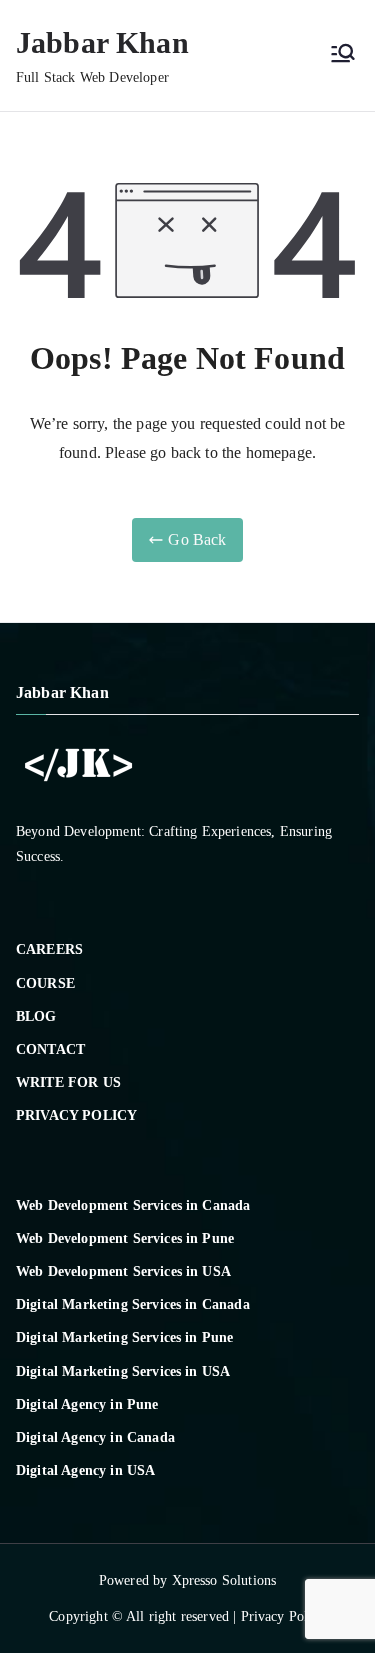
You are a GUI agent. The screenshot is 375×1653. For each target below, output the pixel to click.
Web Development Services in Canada (133, 1205)
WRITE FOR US (68, 1082)
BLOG (36, 1016)
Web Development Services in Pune (125, 1238)
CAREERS (49, 949)
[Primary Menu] (343, 55)
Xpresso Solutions (224, 1580)
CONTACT (50, 1049)
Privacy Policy (283, 1616)
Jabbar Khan (102, 42)
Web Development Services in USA (123, 1271)
